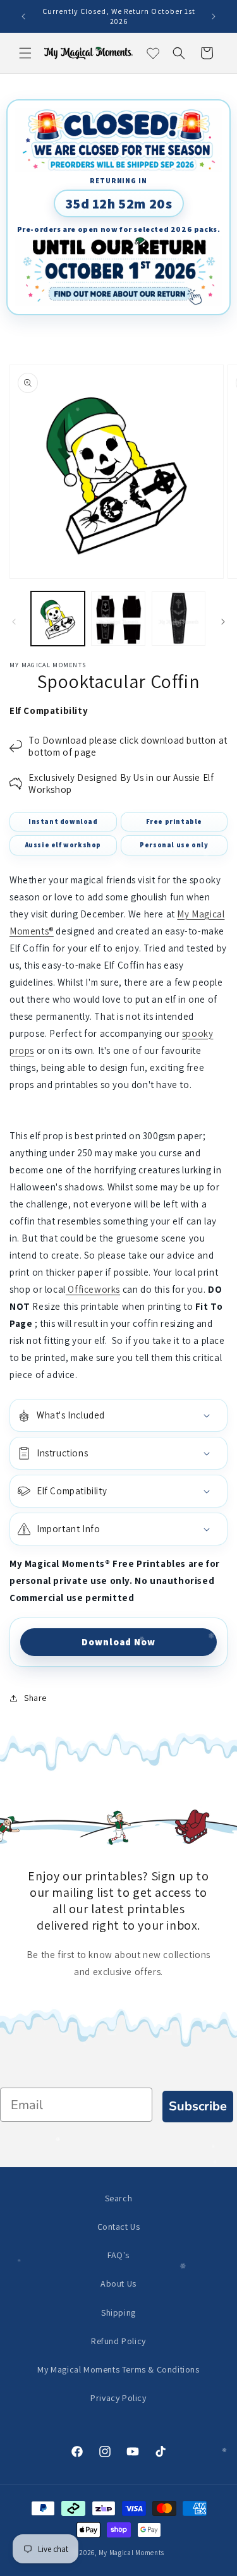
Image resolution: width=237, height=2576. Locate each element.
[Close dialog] (228, 1230)
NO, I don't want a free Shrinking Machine (178, 1359)
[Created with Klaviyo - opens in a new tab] (119, 1384)
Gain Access (178, 1336)
